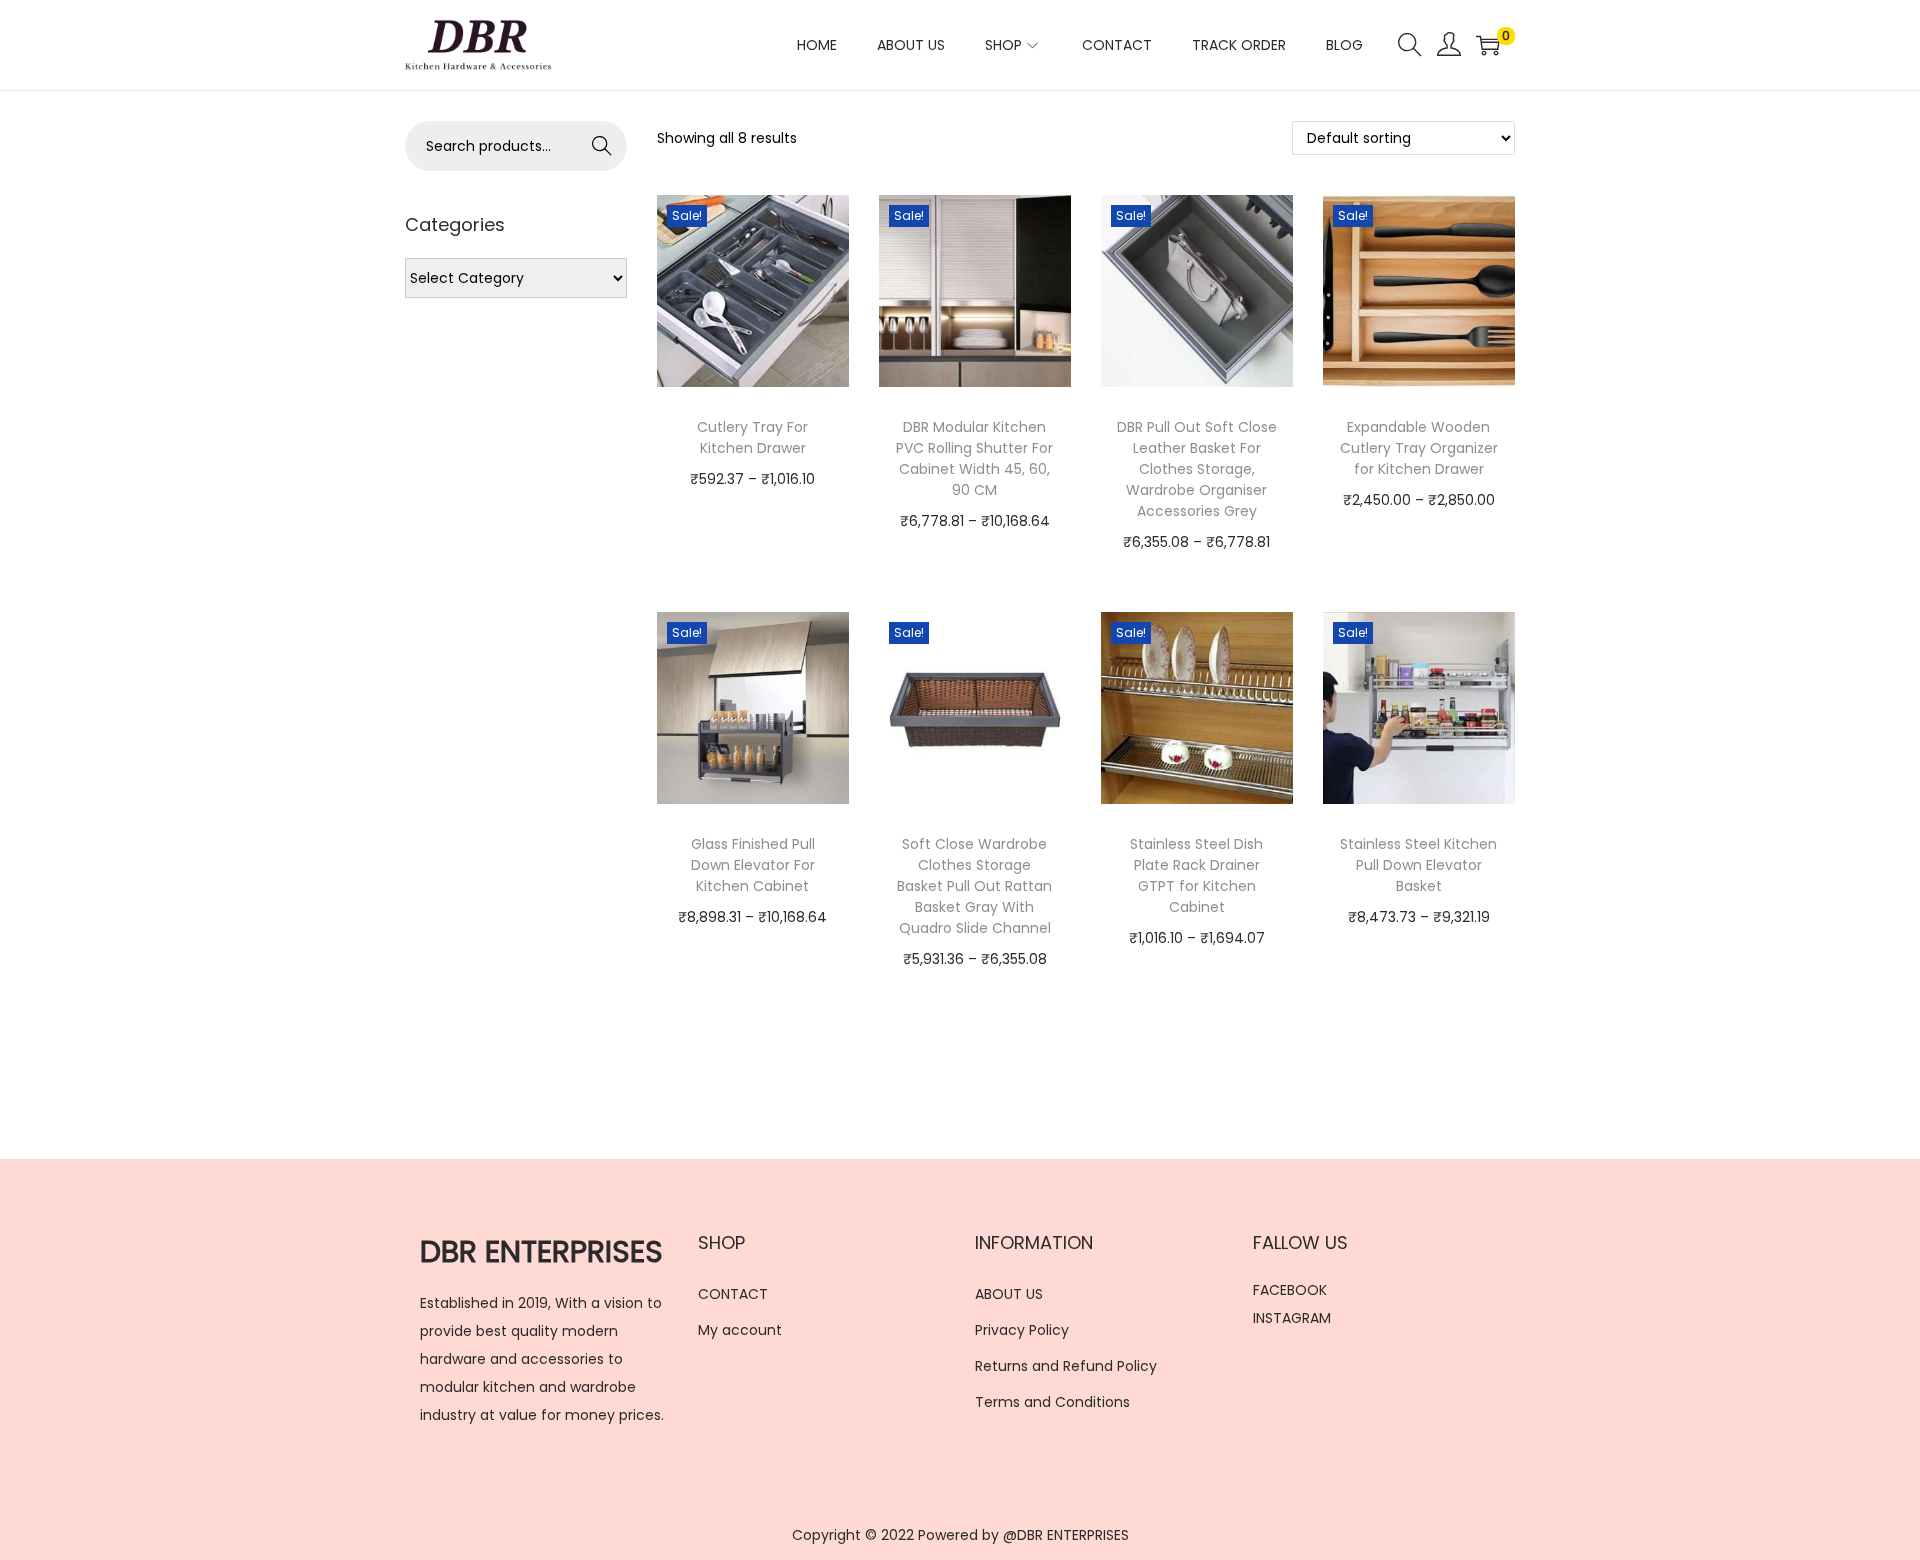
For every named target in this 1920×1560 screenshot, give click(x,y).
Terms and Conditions (1052, 1402)
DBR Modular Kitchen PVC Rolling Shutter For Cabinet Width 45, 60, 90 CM (974, 458)
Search (602, 146)
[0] (1488, 45)
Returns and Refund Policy (1066, 1366)
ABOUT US (1009, 1294)
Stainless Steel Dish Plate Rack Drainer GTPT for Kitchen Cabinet (1196, 875)
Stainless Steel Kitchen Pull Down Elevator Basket (1418, 865)
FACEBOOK (1290, 1290)
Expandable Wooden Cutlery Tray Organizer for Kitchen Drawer (1419, 448)
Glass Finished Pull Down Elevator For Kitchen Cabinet (753, 865)
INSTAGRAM (1292, 1318)
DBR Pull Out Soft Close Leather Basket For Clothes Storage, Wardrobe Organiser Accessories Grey (1197, 469)
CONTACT (733, 1294)
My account (740, 1330)
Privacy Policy (1022, 1330)
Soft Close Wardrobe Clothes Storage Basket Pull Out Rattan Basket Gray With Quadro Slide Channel (974, 886)
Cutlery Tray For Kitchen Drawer (752, 437)
